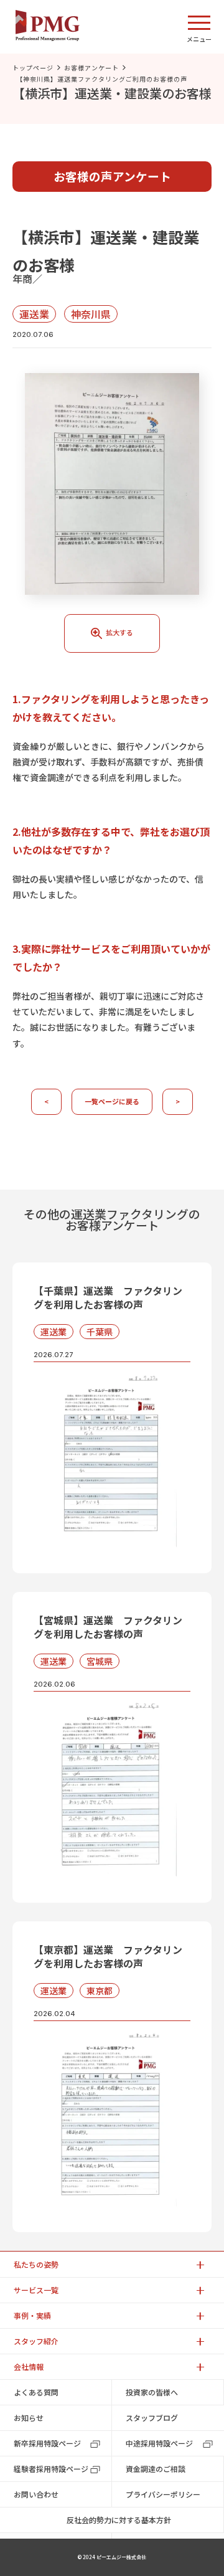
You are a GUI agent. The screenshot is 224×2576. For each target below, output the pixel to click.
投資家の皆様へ (152, 2392)
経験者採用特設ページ (51, 2469)
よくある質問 (36, 2392)
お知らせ (29, 2417)
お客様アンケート (91, 68)
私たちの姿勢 (36, 2264)
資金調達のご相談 (156, 2469)
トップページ (33, 68)
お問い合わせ (36, 2494)
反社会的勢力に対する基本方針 (119, 2520)
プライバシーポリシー (163, 2494)
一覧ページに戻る (112, 1101)
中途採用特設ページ (159, 2443)
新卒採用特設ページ (47, 2443)
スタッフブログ (152, 2417)
